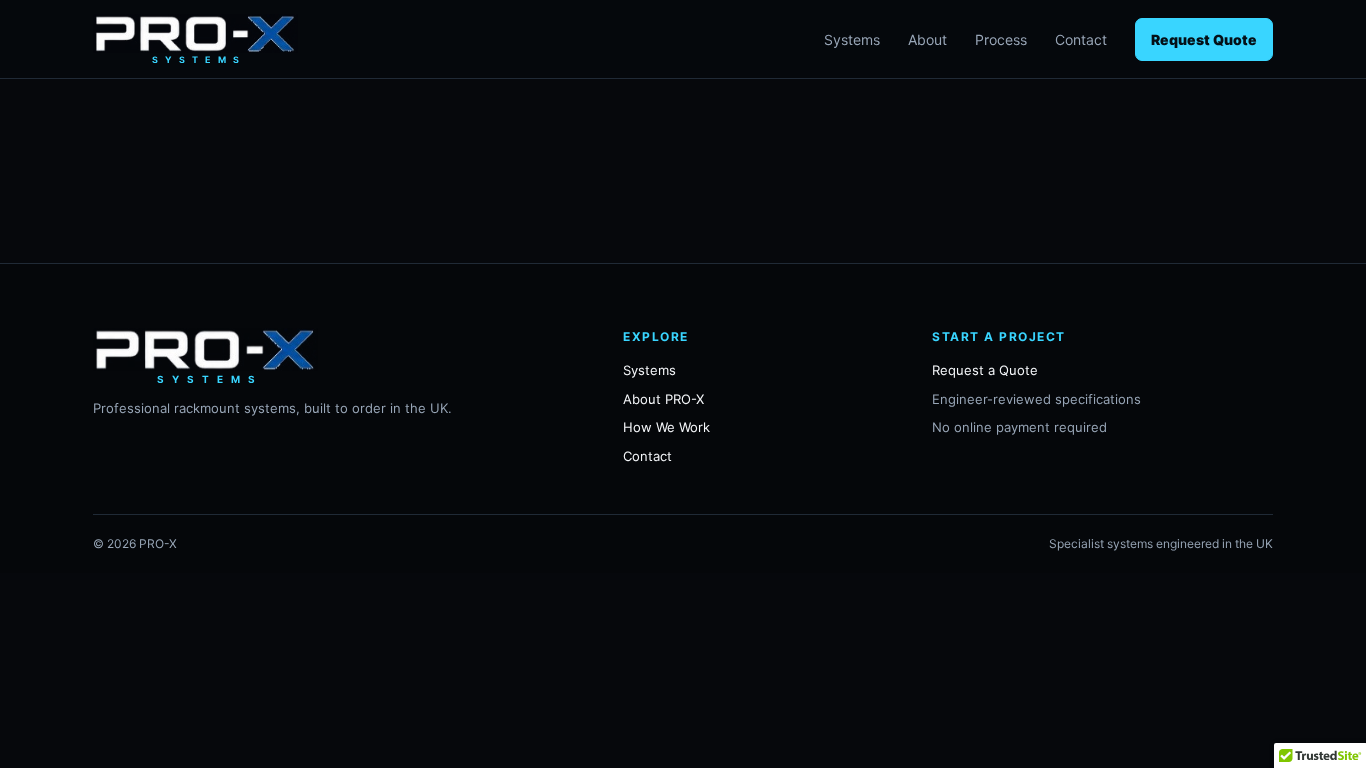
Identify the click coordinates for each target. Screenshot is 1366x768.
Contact (1081, 39)
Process (1001, 39)
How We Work (666, 427)
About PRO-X (663, 399)
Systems (852, 39)
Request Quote (1204, 39)
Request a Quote (985, 370)
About (927, 39)
